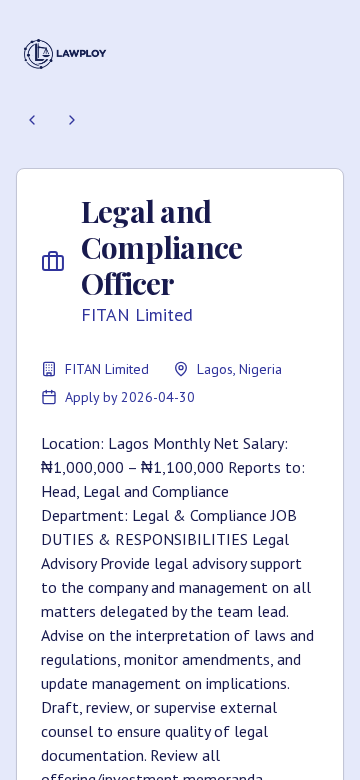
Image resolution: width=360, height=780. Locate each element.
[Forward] (72, 120)
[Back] (32, 120)
